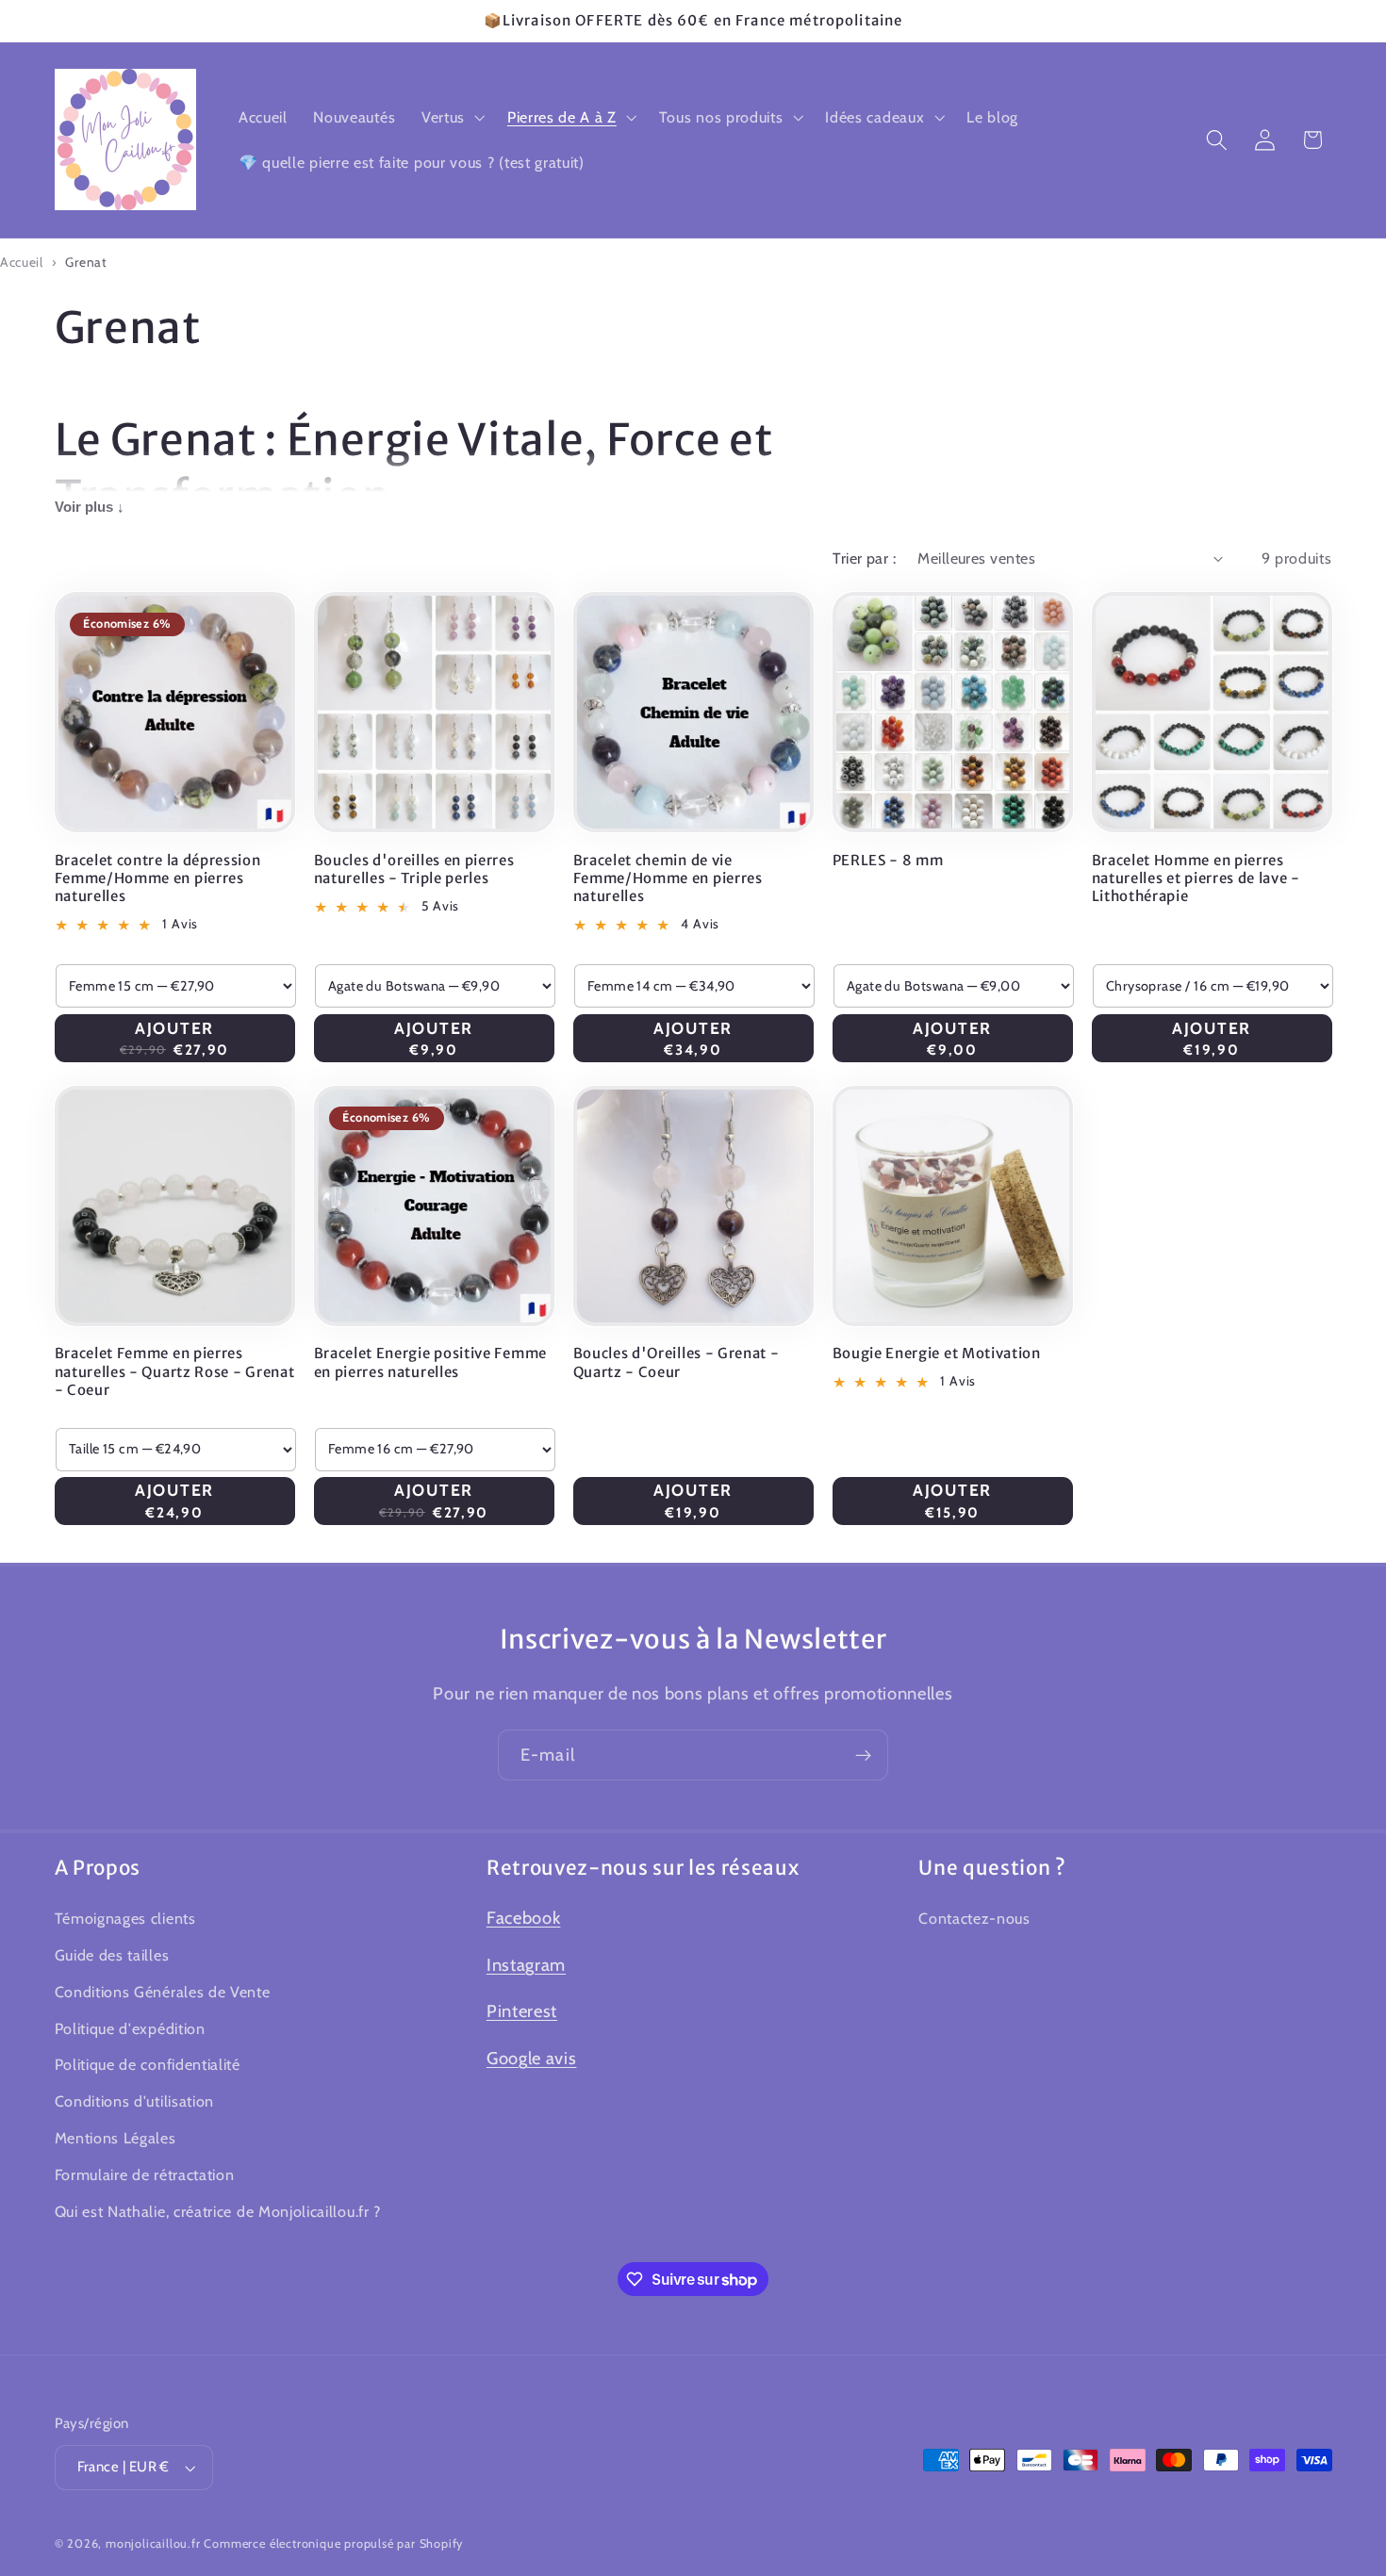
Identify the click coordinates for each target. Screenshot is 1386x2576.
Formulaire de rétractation (145, 2174)
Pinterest (522, 2011)
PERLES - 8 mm (888, 860)
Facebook (524, 1918)
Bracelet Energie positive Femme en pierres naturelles (430, 1362)
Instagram (526, 1965)
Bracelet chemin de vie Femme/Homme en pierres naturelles (668, 878)
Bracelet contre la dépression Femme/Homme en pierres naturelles (158, 878)
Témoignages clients (125, 1918)
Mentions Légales (115, 2138)
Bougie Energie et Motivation (937, 1353)
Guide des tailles (112, 1955)
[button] (451, 117)
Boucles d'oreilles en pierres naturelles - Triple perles (414, 869)
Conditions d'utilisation (135, 2101)
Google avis (532, 2058)
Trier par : (864, 558)
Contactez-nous (974, 1918)
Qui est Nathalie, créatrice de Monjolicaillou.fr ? (218, 2210)
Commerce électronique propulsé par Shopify (333, 2543)
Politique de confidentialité (148, 2064)
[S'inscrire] (863, 1755)
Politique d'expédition (130, 2027)
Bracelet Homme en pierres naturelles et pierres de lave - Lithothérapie (1196, 878)
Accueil (22, 262)
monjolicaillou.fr (153, 2543)
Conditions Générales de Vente (163, 1992)
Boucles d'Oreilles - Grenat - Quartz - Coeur (676, 1362)
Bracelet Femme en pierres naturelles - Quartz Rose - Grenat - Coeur (175, 1371)
